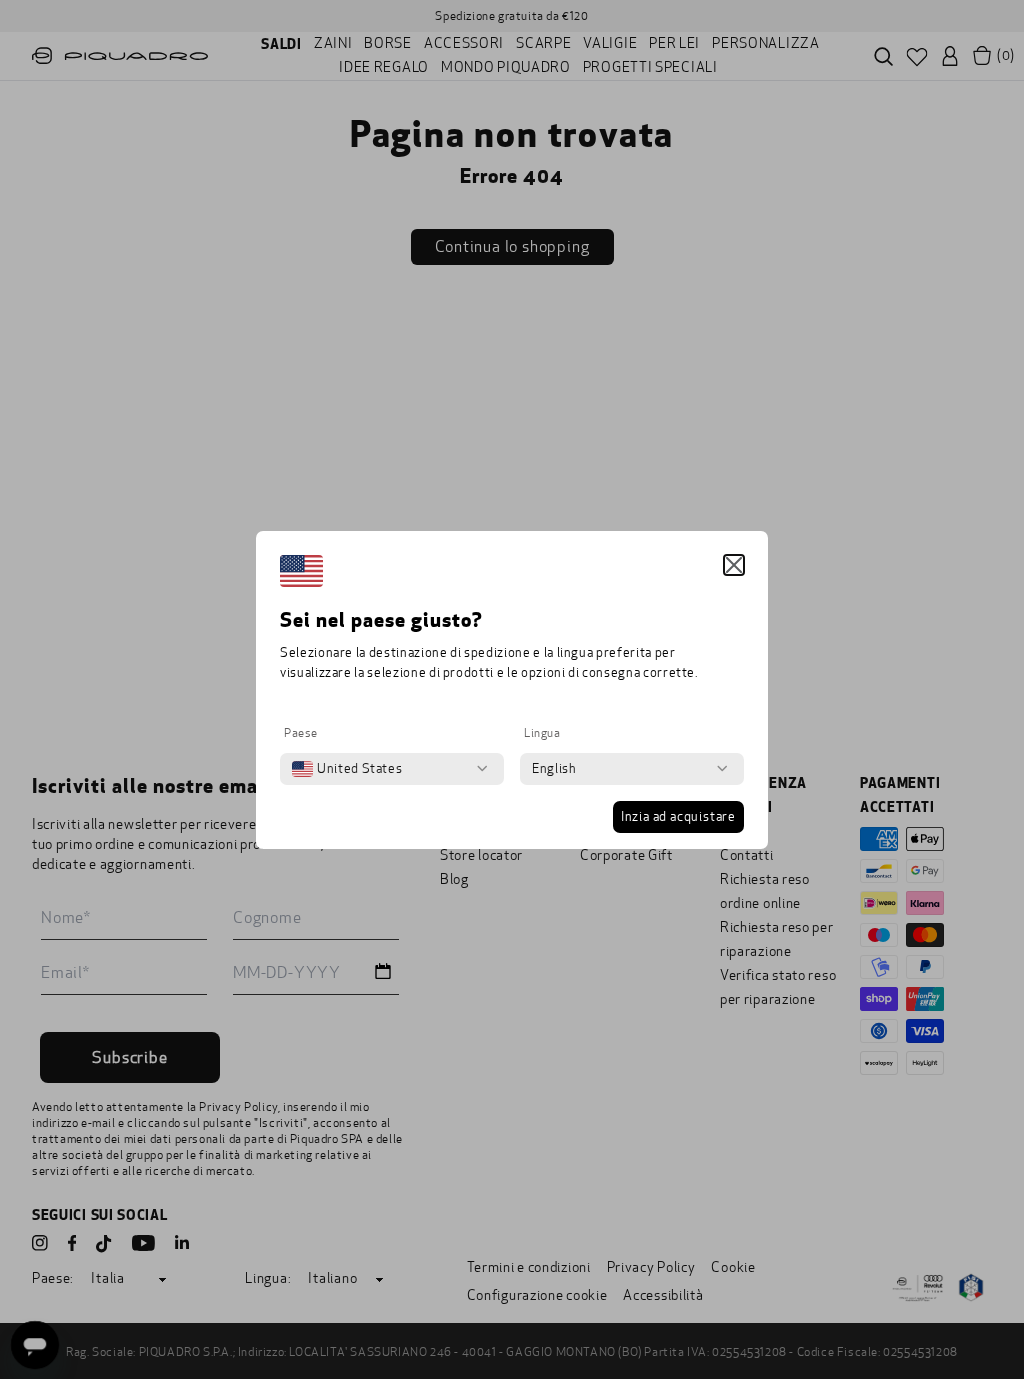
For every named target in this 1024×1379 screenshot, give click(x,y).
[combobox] (347, 769)
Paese (301, 733)
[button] (734, 565)
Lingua (542, 733)
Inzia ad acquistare (678, 817)
